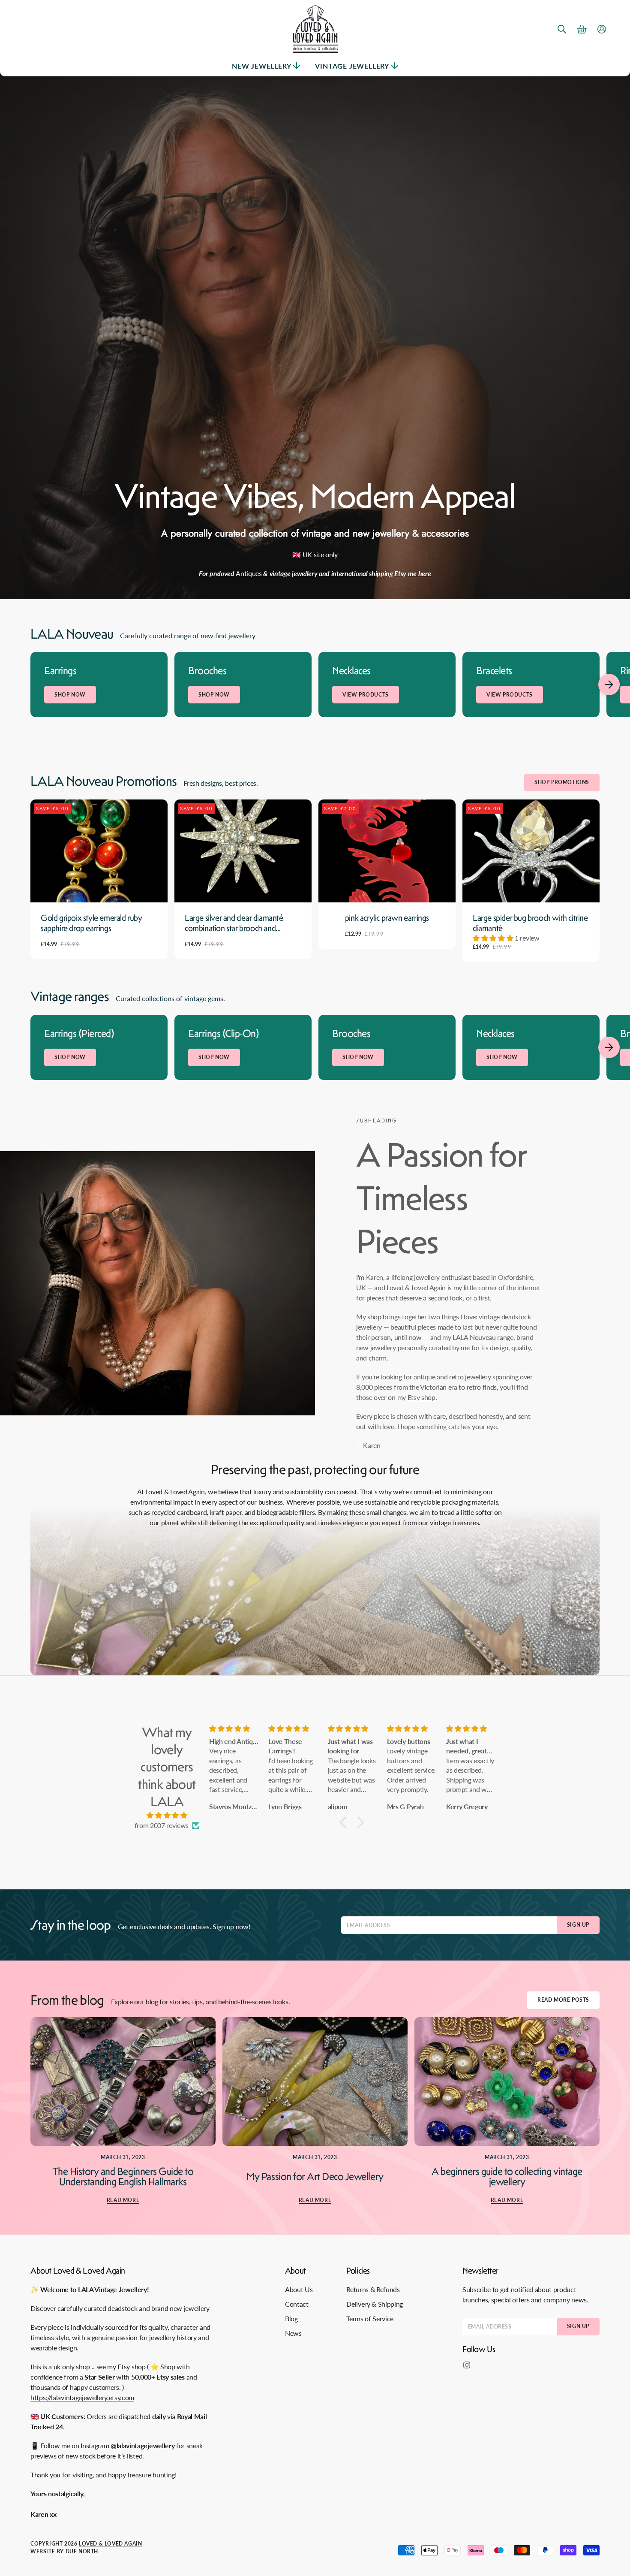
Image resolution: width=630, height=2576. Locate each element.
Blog (291, 2318)
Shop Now (70, 695)
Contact (297, 2304)
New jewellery (261, 66)
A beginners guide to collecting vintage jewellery (507, 2177)
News (293, 2333)
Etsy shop (421, 1397)
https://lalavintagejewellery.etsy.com (82, 2397)
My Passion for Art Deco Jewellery (315, 2177)
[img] (167, 1815)
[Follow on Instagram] (467, 2365)
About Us (299, 2289)
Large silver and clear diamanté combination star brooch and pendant (234, 923)
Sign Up (578, 1925)
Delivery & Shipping (375, 2304)
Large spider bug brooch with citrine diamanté (530, 923)
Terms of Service (370, 2318)
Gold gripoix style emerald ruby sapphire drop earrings (91, 923)
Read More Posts (563, 2000)
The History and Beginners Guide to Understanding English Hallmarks (123, 2177)
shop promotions (562, 782)
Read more (123, 2200)
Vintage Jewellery (352, 66)
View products (366, 695)
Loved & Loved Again (110, 2544)
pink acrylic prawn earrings (387, 918)
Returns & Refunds (373, 2289)
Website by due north (64, 2551)
